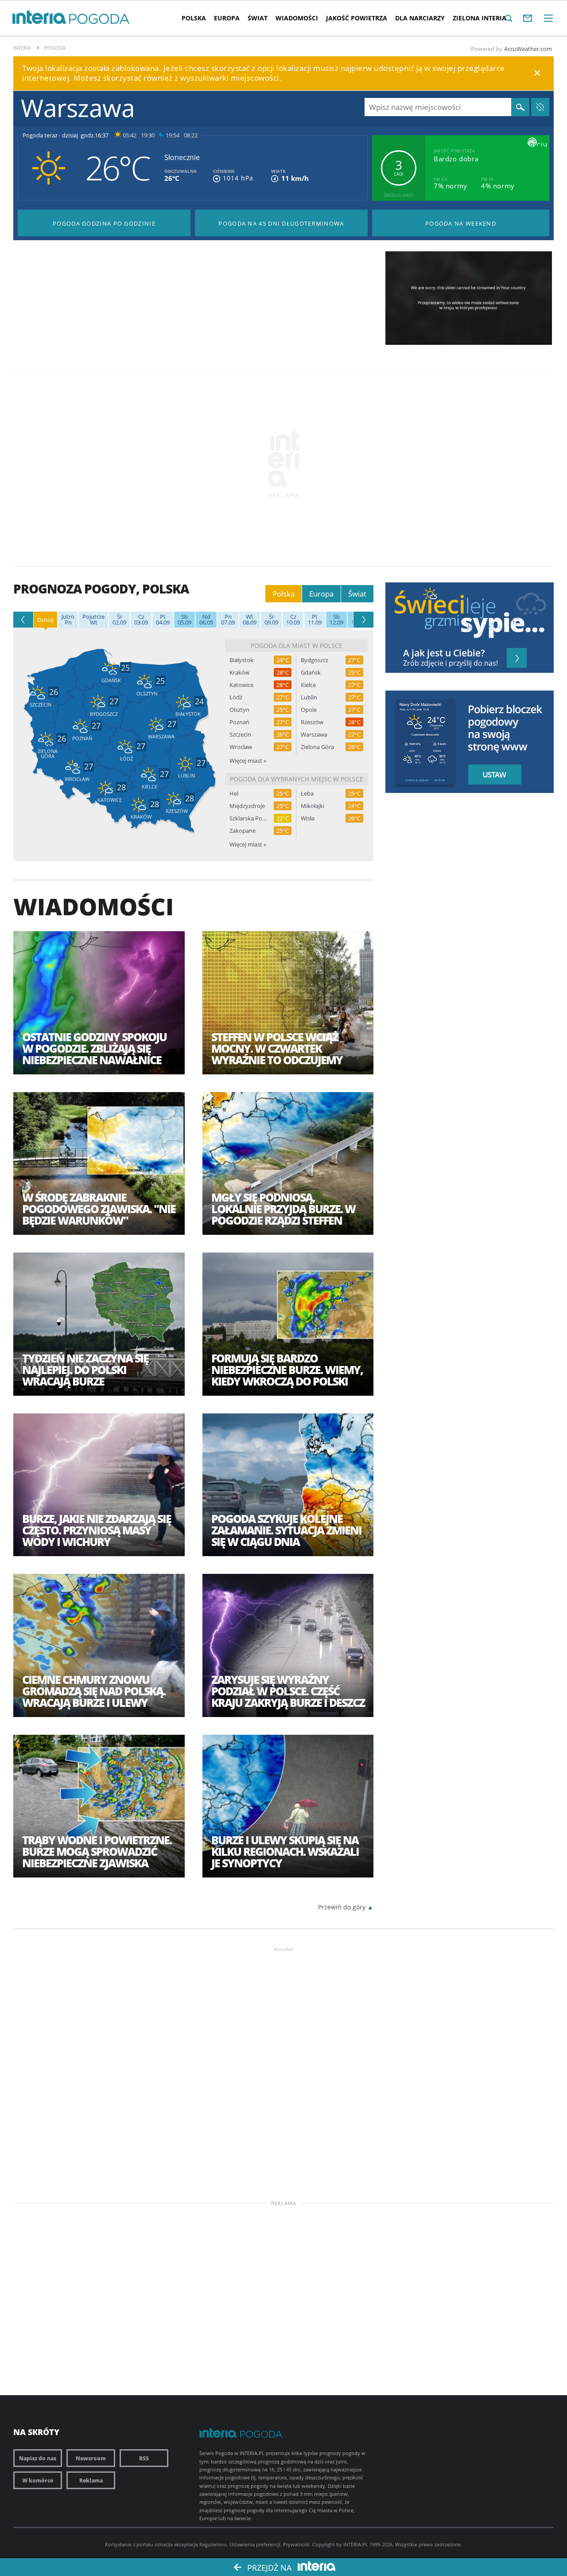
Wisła (308, 818)
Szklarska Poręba (248, 818)
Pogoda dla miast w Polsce (297, 646)
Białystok (241, 660)
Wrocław (241, 747)
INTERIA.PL (356, 2544)
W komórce (38, 2480)
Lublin (309, 697)
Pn (68, 620)
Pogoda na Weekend (461, 223)
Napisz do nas (38, 2458)
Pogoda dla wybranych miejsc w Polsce (297, 779)
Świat (258, 18)
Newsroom (91, 2458)
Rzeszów (312, 722)
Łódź (236, 697)
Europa (227, 18)
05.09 (184, 620)
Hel (234, 794)
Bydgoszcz (315, 660)
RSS (144, 2458)
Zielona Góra (317, 747)
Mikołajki (313, 806)
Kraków (239, 673)
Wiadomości (297, 18)
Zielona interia (480, 18)
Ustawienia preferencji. (256, 2544)
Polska (194, 18)
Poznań (239, 722)
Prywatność (296, 2544)
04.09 (163, 620)
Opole (309, 710)
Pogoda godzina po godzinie (104, 223)
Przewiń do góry (342, 1907)
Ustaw (492, 775)
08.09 (250, 620)
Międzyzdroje (247, 806)
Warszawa (314, 735)
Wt (93, 620)
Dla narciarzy (420, 18)
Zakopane (243, 831)
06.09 (206, 620)
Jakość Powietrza (357, 18)
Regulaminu (213, 2544)
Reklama (91, 2480)
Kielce (308, 685)
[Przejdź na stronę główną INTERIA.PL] (39, 18)
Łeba (307, 794)
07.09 (228, 620)
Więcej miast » (248, 761)
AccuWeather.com (528, 49)
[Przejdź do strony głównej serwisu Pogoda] (99, 19)
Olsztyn (239, 710)
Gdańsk (311, 673)
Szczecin (240, 735)
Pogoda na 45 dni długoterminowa (281, 223)
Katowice (241, 685)
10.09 (293, 620)
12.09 (336, 620)
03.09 (141, 620)
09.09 (271, 620)
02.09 (119, 620)
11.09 (315, 620)
